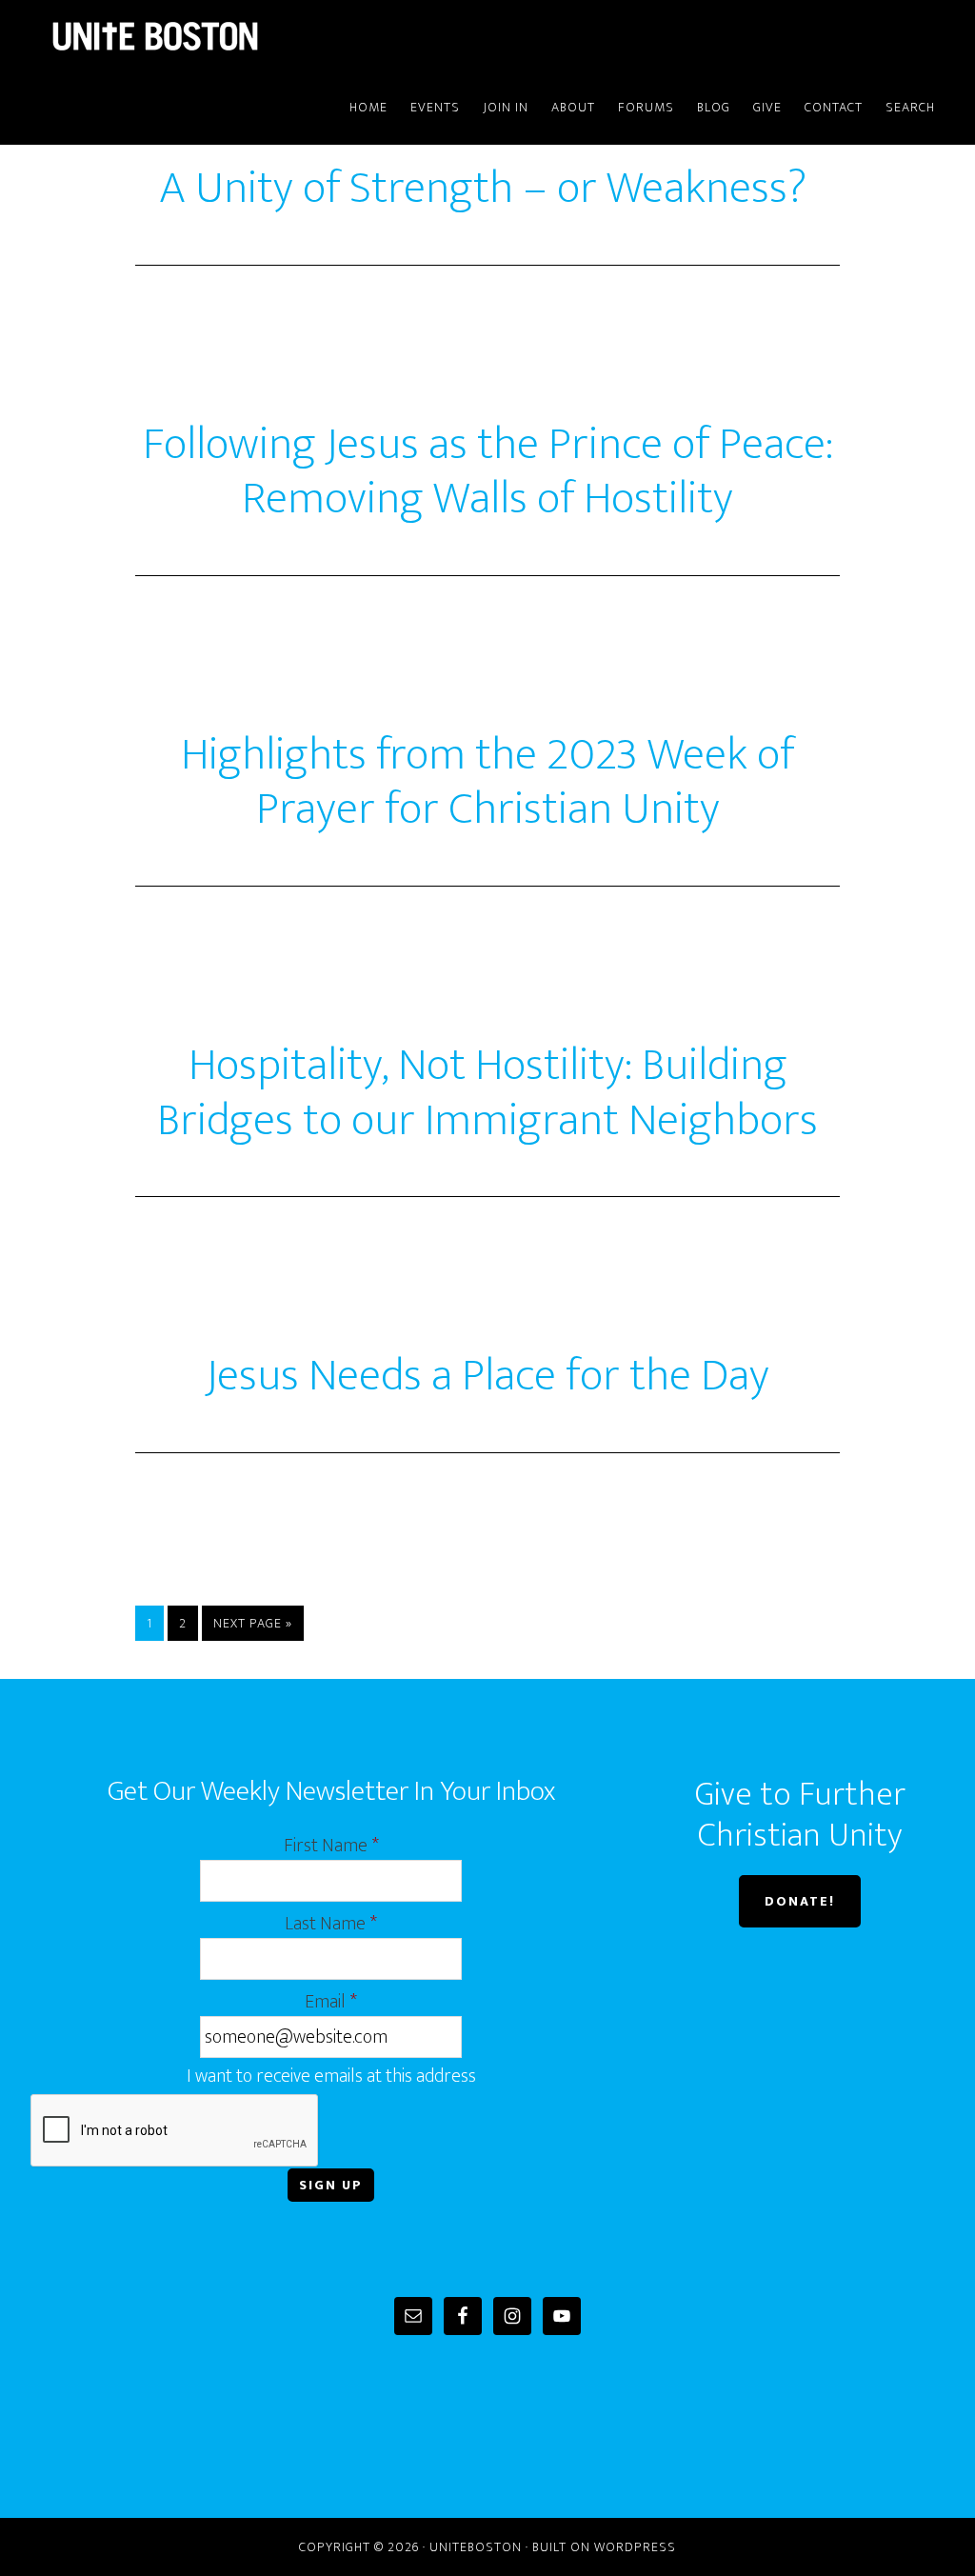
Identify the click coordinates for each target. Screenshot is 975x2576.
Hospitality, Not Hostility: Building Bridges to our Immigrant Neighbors (487, 1093)
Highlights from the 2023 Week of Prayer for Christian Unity (487, 783)
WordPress (635, 2547)
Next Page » (253, 1623)
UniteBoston (202, 36)
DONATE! (800, 1901)
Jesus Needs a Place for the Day (487, 1376)
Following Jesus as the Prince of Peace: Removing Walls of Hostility (488, 472)
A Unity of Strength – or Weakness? (487, 189)
